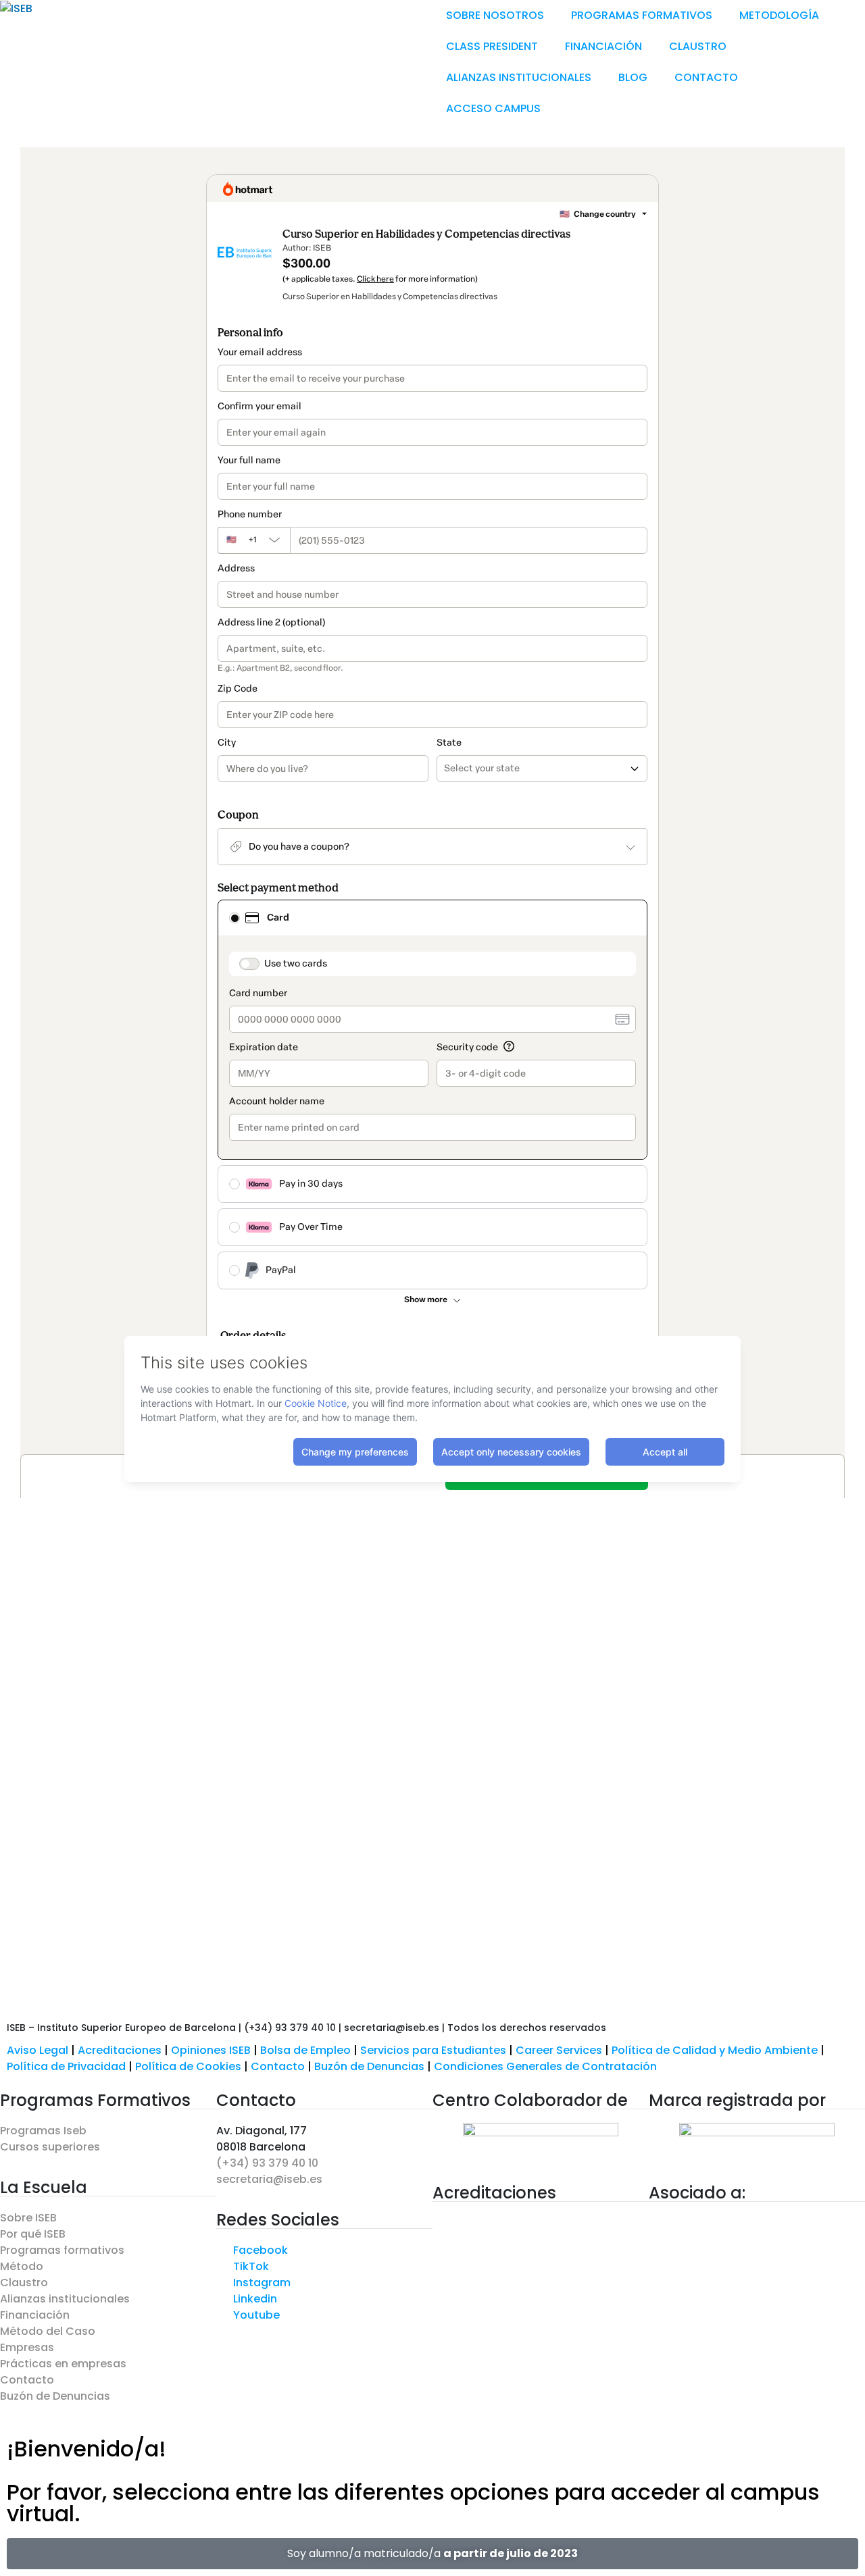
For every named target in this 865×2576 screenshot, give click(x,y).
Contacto (279, 2066)
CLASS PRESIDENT (492, 46)
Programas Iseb (43, 2131)
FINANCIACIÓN (603, 46)
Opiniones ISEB (211, 2050)
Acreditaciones (120, 2050)
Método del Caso (48, 2331)
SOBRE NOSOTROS (495, 15)
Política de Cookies (188, 2066)
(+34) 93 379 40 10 (267, 2163)
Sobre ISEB (28, 2218)
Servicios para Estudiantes (433, 2050)
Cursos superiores (50, 2147)
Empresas (27, 2347)
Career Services (559, 2050)
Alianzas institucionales (65, 2299)
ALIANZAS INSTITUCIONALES (519, 77)
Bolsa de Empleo (305, 2050)
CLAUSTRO (698, 46)
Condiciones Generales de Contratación (545, 2066)
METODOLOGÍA (779, 15)
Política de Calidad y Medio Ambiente (715, 2050)
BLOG (633, 77)
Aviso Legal (38, 2050)
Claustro (24, 2283)
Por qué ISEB (33, 2234)
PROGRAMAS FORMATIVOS (642, 15)
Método (22, 2266)
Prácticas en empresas (63, 2364)
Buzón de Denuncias (374, 2066)
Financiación (35, 2315)
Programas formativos (62, 2250)
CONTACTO (706, 77)
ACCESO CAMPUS (493, 108)
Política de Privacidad (66, 2066)
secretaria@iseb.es (269, 2179)
